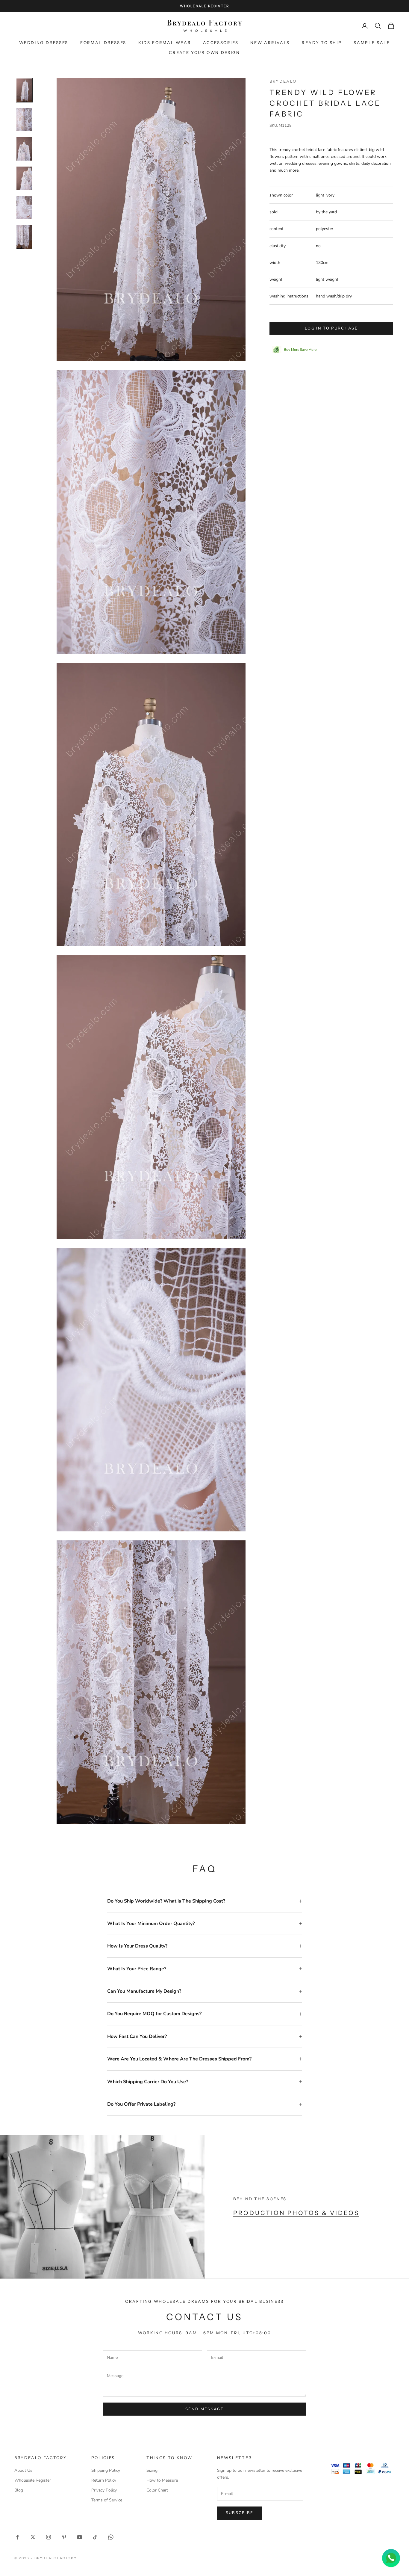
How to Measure (162, 2480)
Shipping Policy (106, 2470)
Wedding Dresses (44, 43)
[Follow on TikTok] (95, 2537)
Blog (19, 2490)
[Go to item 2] (24, 120)
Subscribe (240, 2513)
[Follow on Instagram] (49, 2537)
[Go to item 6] (24, 237)
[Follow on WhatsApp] (111, 2537)
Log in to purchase (331, 328)
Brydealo (283, 81)
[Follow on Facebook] (17, 2537)
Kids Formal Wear (165, 43)
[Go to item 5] (24, 208)
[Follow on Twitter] (33, 2537)
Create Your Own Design (204, 52)
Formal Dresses (103, 43)
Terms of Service (107, 2500)
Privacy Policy (104, 2490)
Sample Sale (372, 43)
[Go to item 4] (24, 178)
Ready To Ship (322, 43)
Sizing (152, 2470)
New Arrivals (270, 43)
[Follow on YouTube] (80, 2537)
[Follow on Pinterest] (64, 2537)
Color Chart (157, 2490)
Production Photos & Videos (296, 2213)
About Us (23, 2470)
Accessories (221, 43)
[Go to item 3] (24, 149)
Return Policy (104, 2480)
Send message (205, 2409)
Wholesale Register (33, 2480)
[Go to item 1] (24, 90)
